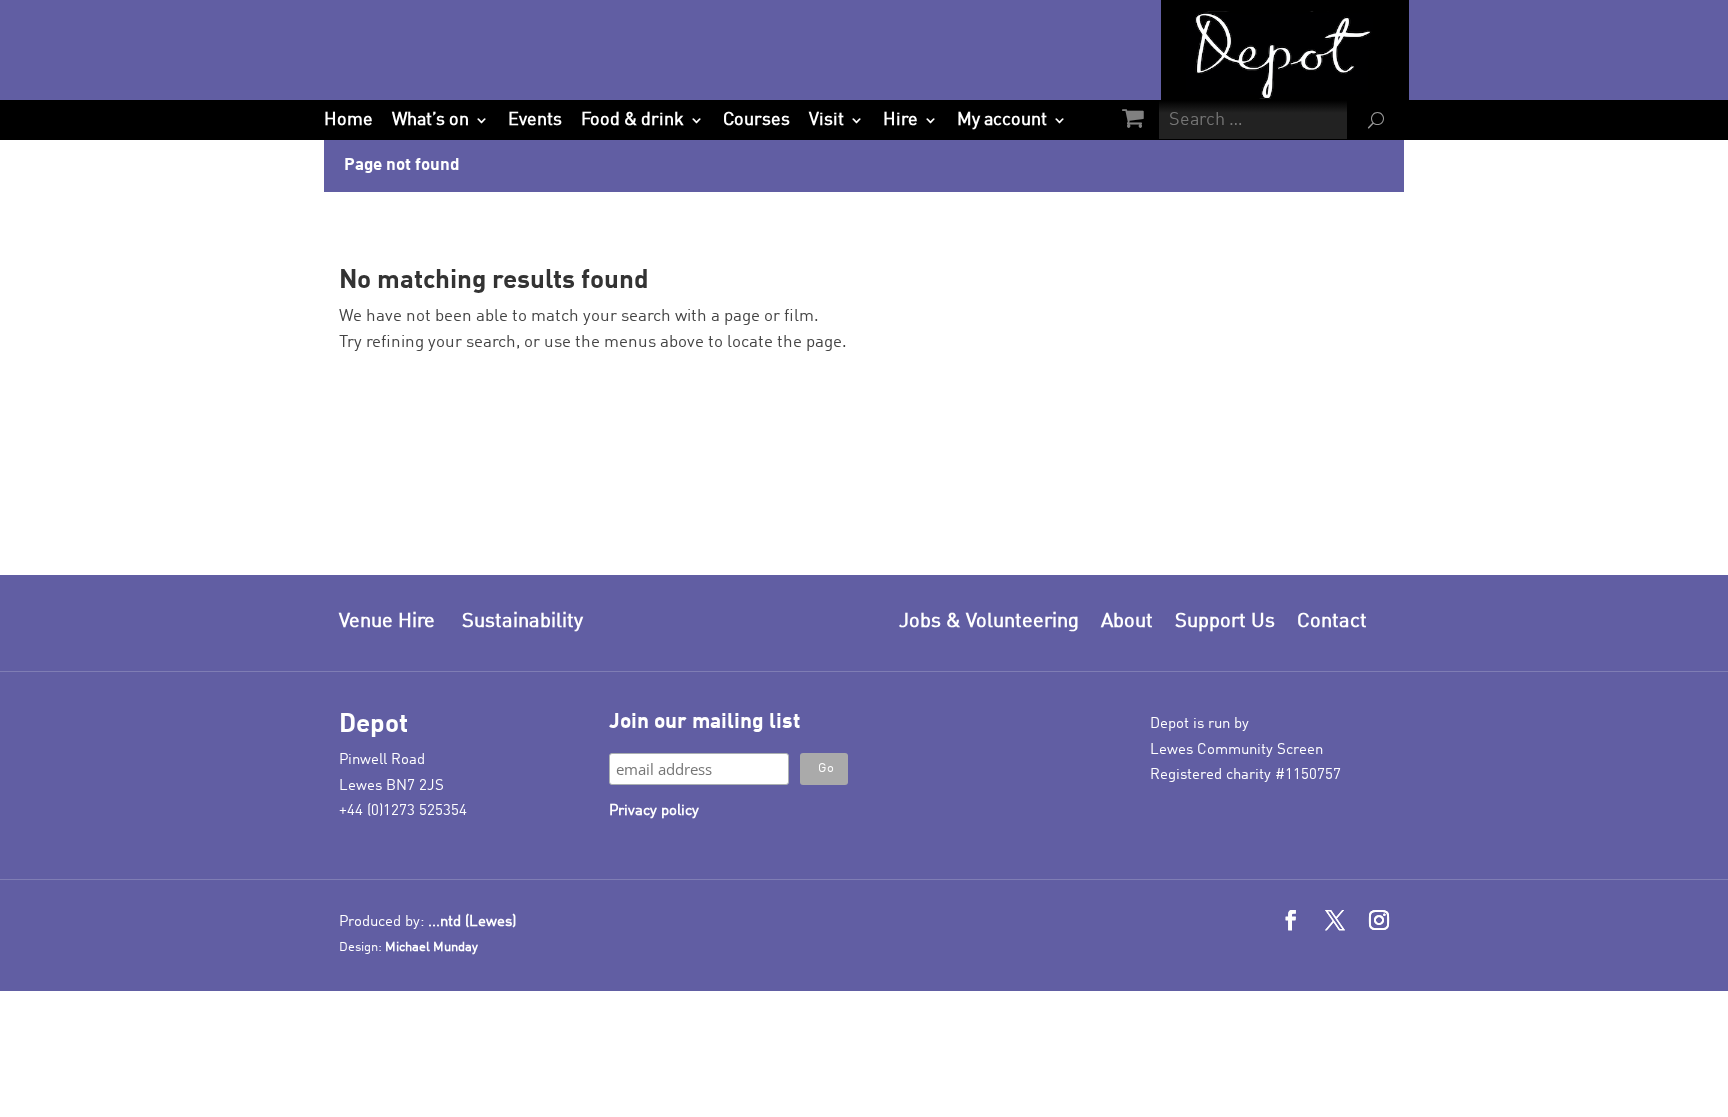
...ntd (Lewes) (472, 922)
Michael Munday (431, 947)
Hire (900, 120)
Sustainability (522, 622)
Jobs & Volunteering (989, 622)
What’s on (430, 120)
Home (348, 120)
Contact (1332, 622)
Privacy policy (654, 811)
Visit (826, 120)
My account (1002, 120)
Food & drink (632, 120)
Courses (756, 120)
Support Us (1225, 622)
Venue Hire (387, 622)
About (1127, 622)
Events (535, 120)
